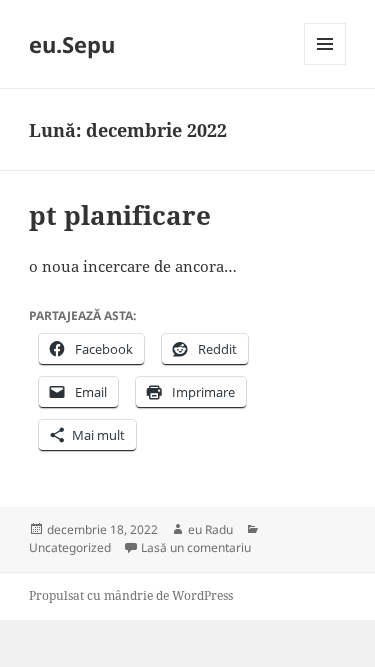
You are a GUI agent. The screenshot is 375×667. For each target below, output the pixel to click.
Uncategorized (70, 547)
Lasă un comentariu (196, 547)
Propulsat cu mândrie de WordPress (131, 595)
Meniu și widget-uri (325, 64)
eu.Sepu (72, 44)
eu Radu (210, 529)
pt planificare (120, 215)
